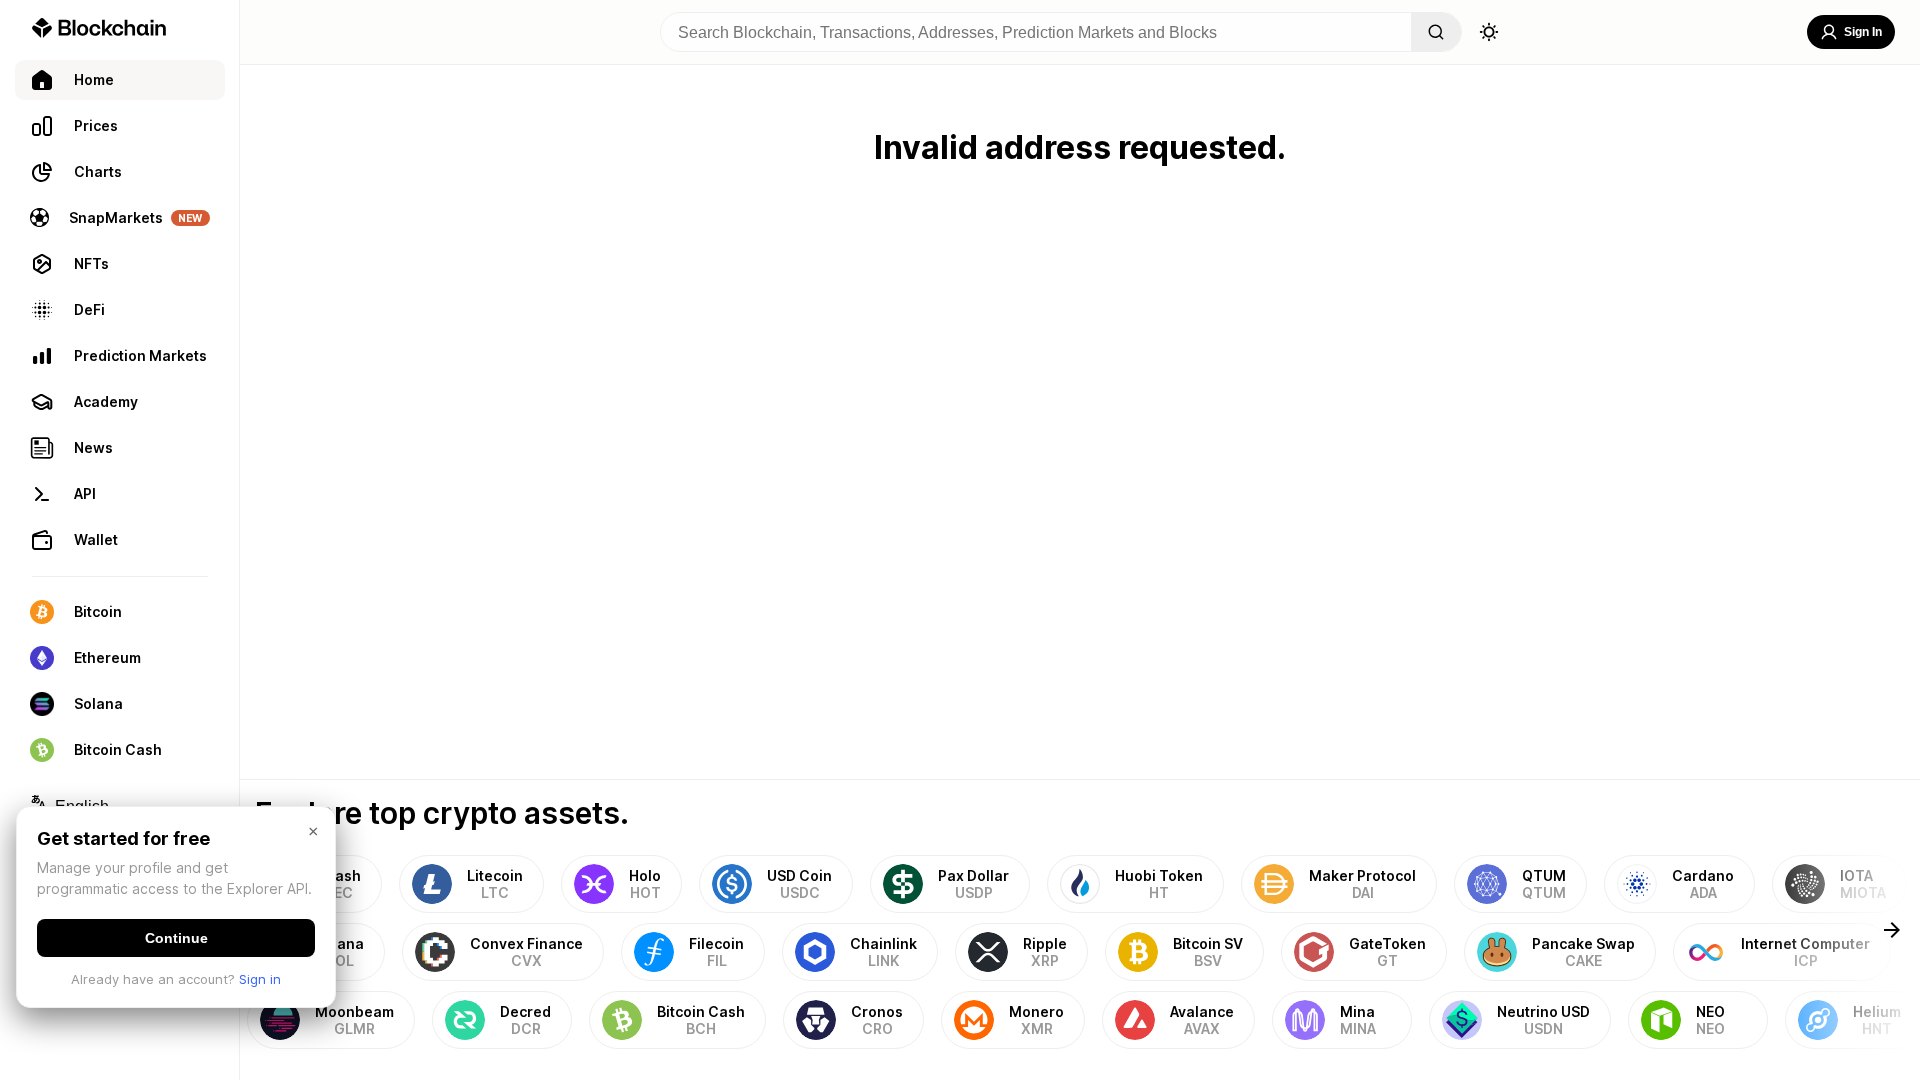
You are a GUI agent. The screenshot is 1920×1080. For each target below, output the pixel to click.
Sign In (1863, 32)
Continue (176, 938)
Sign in (260, 979)
